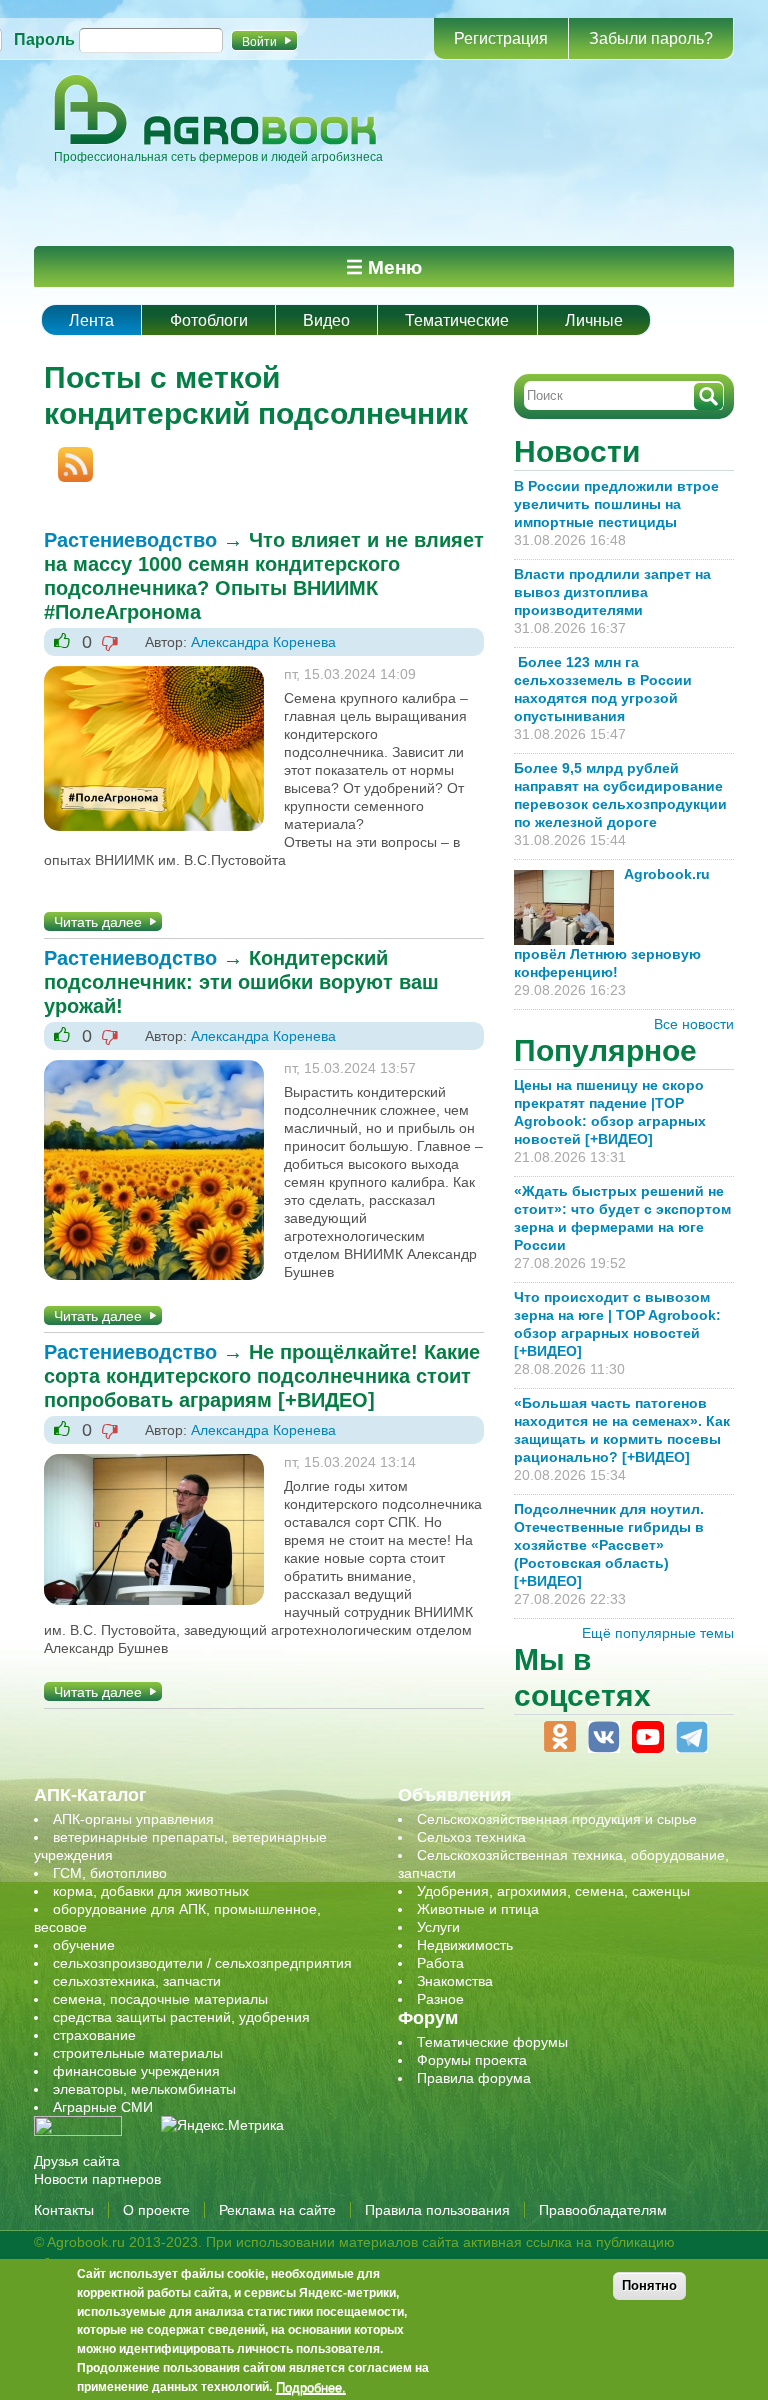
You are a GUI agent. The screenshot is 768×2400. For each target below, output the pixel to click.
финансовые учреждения (136, 2071)
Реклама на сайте (277, 2210)
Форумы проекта (472, 2060)
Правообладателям (603, 2210)
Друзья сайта (77, 2161)
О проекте (156, 2210)
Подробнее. (311, 2387)
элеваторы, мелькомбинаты (144, 2089)
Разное (440, 1999)
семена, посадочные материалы (160, 1999)
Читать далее (98, 922)
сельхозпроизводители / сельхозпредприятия (202, 1963)
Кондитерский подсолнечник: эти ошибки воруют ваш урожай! (241, 982)
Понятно (649, 2285)
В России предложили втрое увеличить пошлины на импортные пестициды (616, 504)
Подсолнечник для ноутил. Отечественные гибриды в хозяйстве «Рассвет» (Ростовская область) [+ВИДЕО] (609, 1545)
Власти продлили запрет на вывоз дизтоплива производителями (612, 592)
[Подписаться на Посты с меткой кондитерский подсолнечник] (68, 456)
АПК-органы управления (133, 1819)
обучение (84, 1945)
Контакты (64, 2210)
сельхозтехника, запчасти (137, 1981)
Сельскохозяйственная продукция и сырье (557, 1819)
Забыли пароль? (651, 38)
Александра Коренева (263, 642)
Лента (91, 320)
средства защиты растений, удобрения (181, 2017)
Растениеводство (130, 540)
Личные (594, 320)
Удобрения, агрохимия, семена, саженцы (553, 1891)
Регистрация (501, 38)
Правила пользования (437, 2210)
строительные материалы (138, 2053)
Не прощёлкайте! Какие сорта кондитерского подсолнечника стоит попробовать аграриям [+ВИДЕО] (262, 1376)
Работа (440, 1963)
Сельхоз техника (471, 1837)
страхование (94, 2035)
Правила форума (474, 2078)
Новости (577, 451)
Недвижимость (465, 1945)
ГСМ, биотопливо (110, 1873)
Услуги (438, 1927)
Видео (326, 320)
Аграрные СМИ (103, 2107)
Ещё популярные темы (658, 1633)
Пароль (44, 39)
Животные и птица (478, 1909)
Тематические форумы (492, 2042)
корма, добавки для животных (151, 1891)
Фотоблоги (209, 320)
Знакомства (455, 1981)
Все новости (694, 1024)
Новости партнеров (97, 2179)
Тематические (457, 320)
